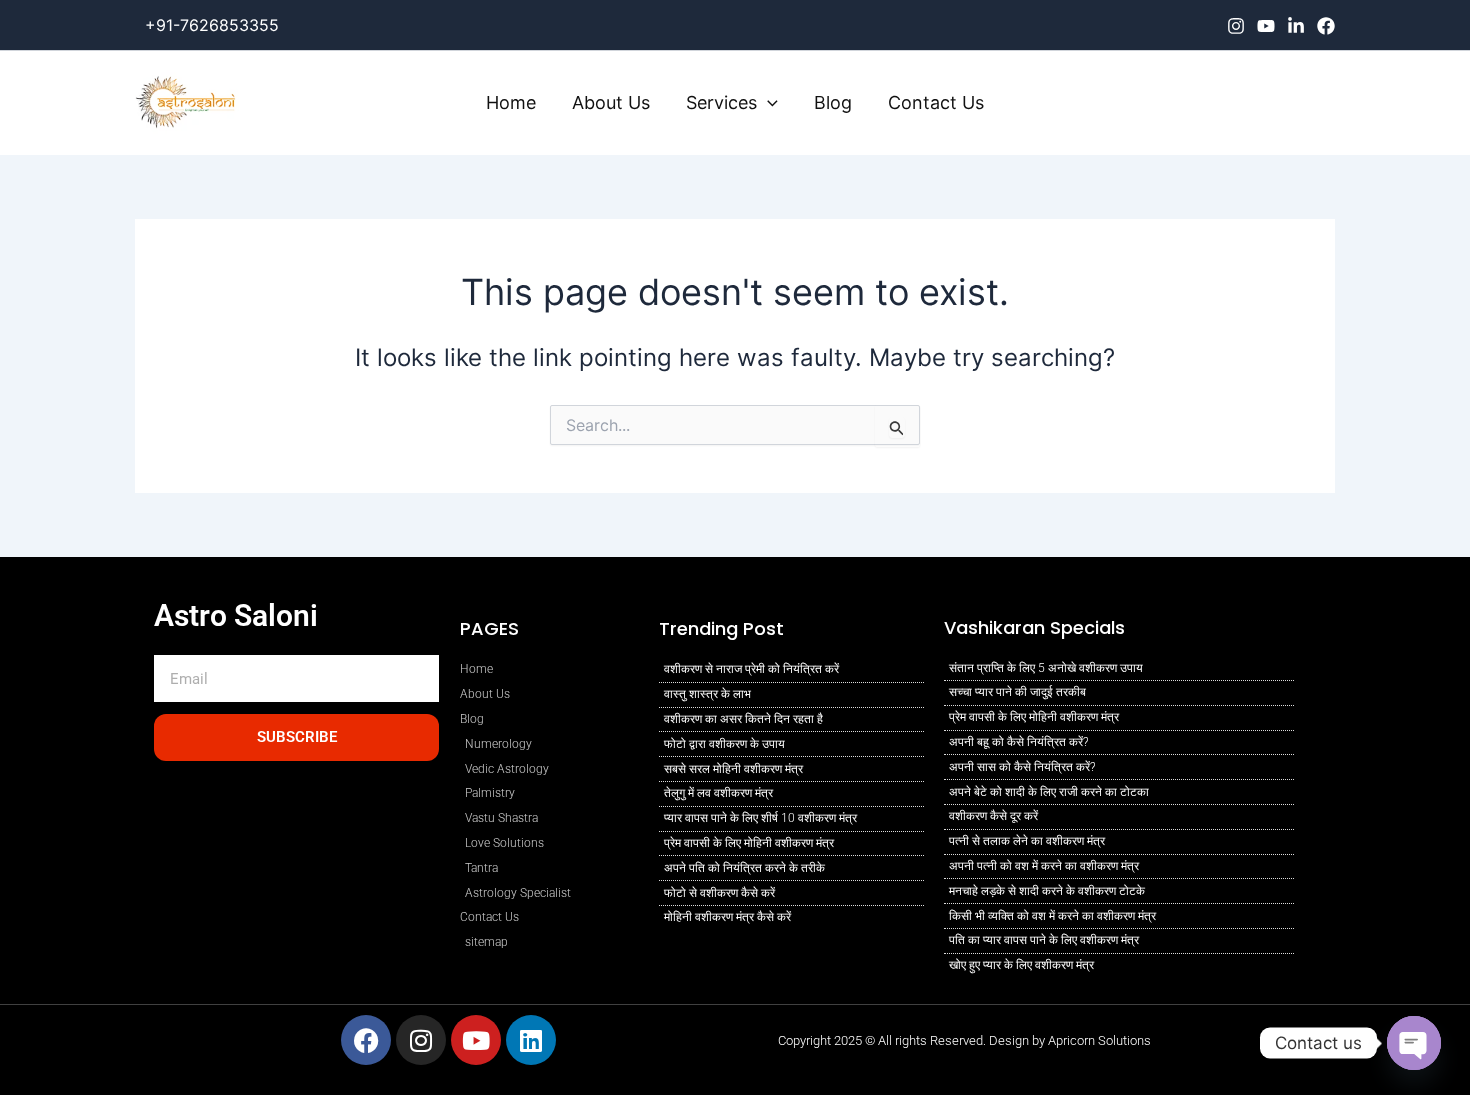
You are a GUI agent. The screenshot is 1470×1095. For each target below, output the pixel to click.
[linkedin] (1296, 26)
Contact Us (936, 102)
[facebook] (1326, 26)
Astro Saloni (236, 615)
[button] (767, 103)
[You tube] (1266, 26)
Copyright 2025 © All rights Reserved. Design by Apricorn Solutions (964, 1040)
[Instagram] (1236, 26)
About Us (611, 102)
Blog (833, 102)
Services (721, 102)
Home (511, 102)
